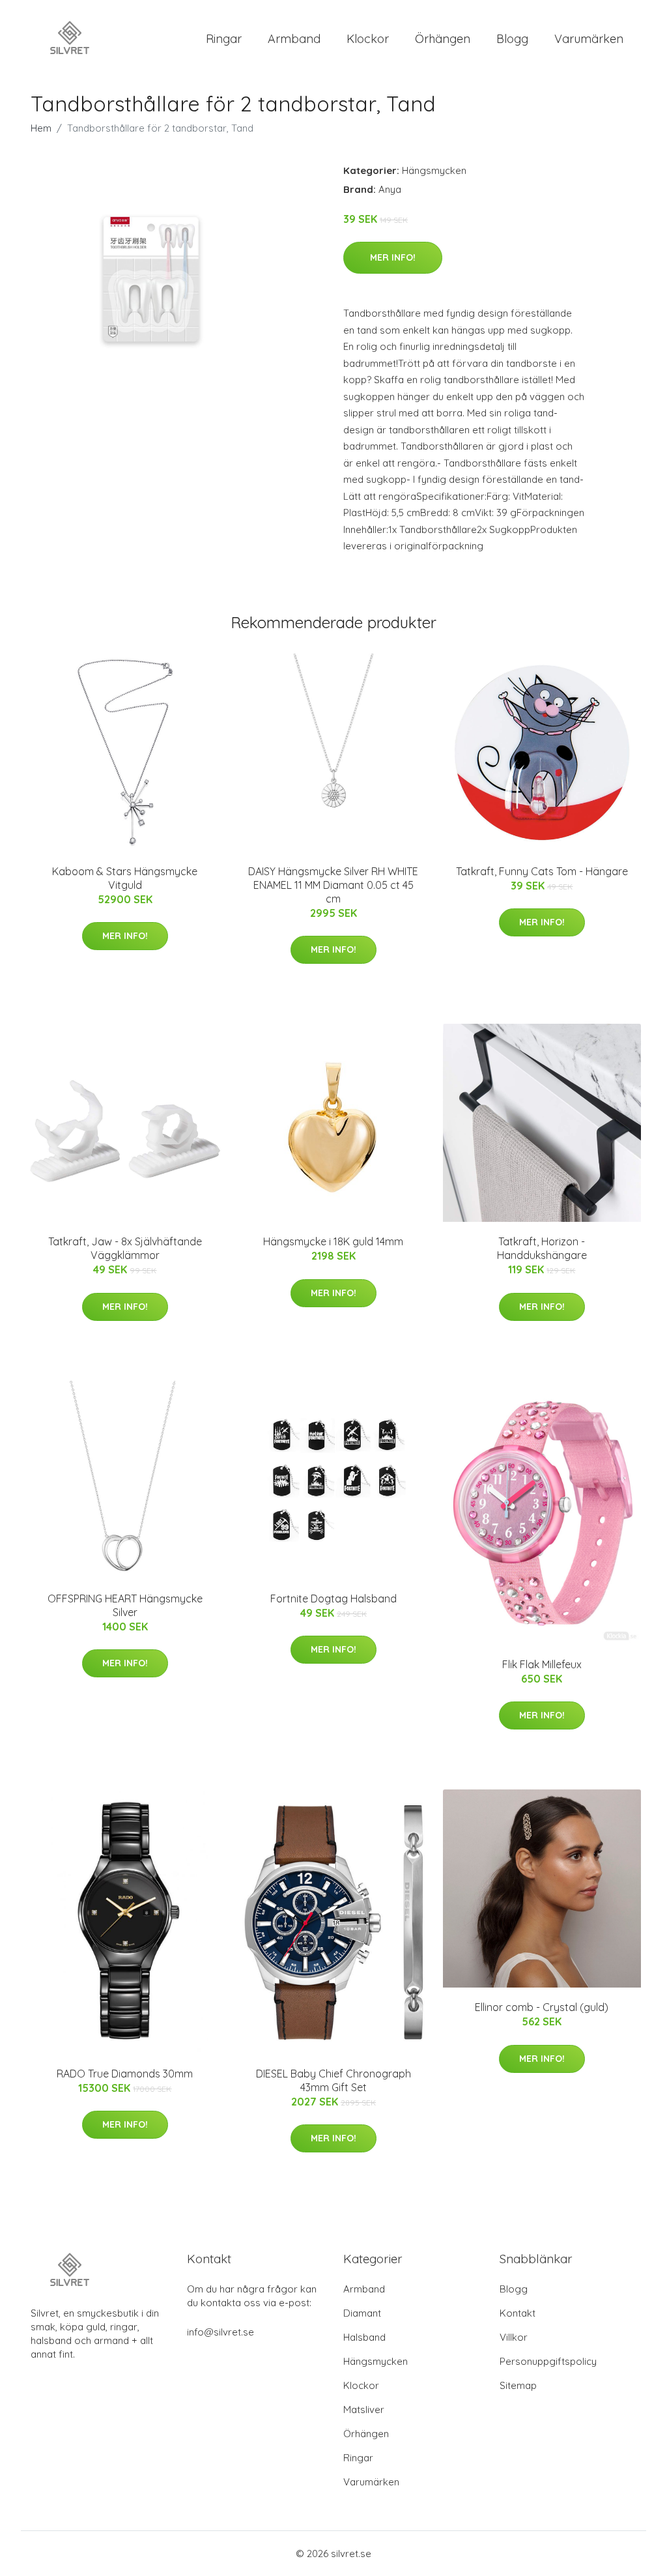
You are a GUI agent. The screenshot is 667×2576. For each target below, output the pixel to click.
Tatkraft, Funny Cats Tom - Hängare (542, 871)
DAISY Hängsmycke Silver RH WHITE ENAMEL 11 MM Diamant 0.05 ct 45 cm (333, 885)
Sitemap (518, 2385)
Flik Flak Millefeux (542, 1664)
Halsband (364, 2337)
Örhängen (443, 39)
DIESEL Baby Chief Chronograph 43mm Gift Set (333, 2080)
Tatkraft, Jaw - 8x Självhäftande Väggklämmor (125, 1248)
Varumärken (589, 39)
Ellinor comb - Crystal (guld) (542, 2007)
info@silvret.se (220, 2332)
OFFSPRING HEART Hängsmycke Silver (125, 1605)
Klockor (368, 39)
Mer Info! (393, 257)
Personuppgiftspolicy (548, 2361)
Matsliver (364, 2410)
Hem (41, 128)
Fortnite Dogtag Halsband (333, 1599)
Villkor (514, 2337)
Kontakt (518, 2313)
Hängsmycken (434, 170)
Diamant (362, 2313)
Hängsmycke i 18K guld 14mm (333, 1241)
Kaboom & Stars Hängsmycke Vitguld (125, 878)
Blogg (512, 39)
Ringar (224, 39)
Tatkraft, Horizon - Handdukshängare (542, 1248)
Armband (294, 39)
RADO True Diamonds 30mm (125, 2074)
